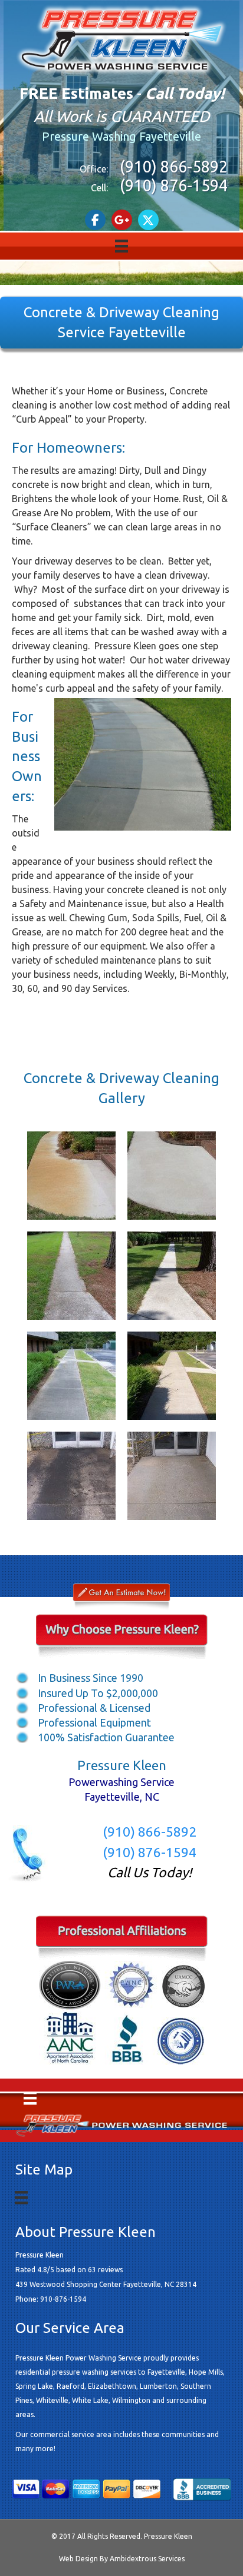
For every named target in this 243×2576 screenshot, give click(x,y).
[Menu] (121, 246)
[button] (95, 220)
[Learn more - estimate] (121, 1597)
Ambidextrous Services (147, 2559)
